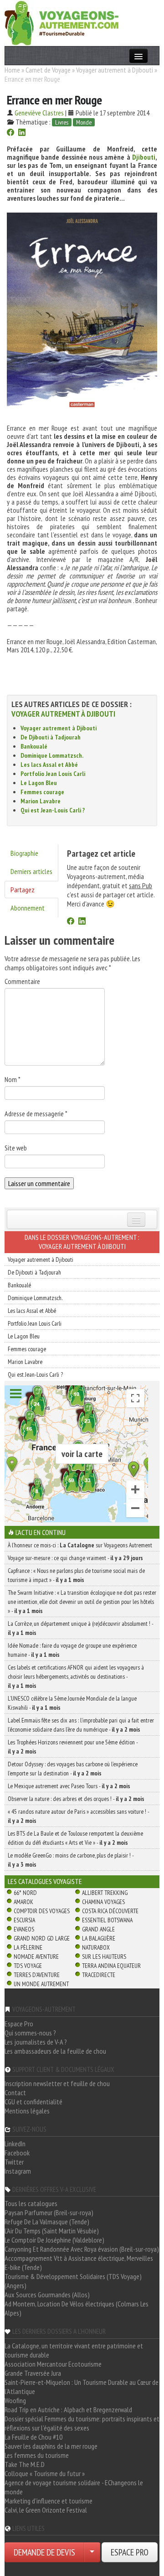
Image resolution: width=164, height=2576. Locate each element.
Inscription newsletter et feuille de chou (57, 2083)
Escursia (24, 1920)
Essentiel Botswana (107, 1920)
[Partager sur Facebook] (10, 133)
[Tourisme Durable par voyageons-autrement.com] (61, 22)
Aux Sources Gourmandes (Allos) (47, 2295)
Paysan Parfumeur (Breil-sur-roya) (49, 2212)
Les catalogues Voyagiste (45, 1881)
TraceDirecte (99, 1975)
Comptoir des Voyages (42, 1911)
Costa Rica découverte (110, 1911)
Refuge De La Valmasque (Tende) (47, 2222)
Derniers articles (31, 871)
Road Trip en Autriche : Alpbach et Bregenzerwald (68, 2409)
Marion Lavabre (41, 801)
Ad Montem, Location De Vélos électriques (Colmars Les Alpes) (77, 2308)
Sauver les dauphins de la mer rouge (51, 2446)
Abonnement (28, 908)
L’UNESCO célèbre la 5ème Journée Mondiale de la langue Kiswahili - (72, 1703)
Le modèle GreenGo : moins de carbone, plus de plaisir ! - (71, 1860)
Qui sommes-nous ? (30, 2033)
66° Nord (25, 1893)
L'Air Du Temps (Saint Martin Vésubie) (52, 2231)
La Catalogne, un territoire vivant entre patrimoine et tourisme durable (74, 2350)
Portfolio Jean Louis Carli (53, 774)
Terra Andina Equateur (111, 1966)
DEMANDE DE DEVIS (44, 2552)
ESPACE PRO (130, 2552)
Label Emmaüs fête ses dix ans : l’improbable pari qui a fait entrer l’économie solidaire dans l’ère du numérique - (81, 1725)
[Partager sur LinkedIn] (22, 133)
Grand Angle (98, 1929)
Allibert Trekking (105, 1893)
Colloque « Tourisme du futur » (45, 2473)
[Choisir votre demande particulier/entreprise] (92, 2552)
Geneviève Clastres (39, 113)
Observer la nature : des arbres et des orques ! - (76, 1799)
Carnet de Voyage (48, 70)
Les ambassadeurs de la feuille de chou (55, 2051)
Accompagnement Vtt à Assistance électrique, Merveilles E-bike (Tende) (79, 2263)
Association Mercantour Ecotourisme (53, 2364)
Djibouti (144, 157)
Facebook (17, 2153)
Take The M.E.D (25, 2464)
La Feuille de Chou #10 (33, 2437)
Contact (15, 2092)
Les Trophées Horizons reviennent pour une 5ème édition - (73, 1747)
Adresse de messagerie (36, 1114)
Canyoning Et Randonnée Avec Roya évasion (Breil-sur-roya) (82, 2249)
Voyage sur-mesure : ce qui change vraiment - (75, 1558)
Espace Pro (19, 2024)
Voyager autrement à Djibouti (115, 70)
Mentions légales (27, 2111)
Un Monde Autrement (41, 1984)
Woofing (15, 2400)
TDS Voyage (28, 1966)
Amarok (23, 1902)
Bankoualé (34, 746)
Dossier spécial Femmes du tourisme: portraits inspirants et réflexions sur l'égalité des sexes (82, 2423)
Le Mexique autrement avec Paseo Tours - (69, 1786)
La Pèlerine (28, 1947)
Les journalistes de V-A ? (36, 2042)
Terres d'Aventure (37, 1975)
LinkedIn (15, 2144)
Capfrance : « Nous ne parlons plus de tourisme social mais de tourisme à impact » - (76, 1575)
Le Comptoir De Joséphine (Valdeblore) (54, 2240)
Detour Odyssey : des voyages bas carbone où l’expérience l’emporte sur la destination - (73, 1769)
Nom (13, 1079)
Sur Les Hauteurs (104, 1957)
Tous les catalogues (31, 2203)
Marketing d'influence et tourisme (49, 2501)
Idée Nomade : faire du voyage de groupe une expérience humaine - (72, 1650)
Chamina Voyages (103, 1902)
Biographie (24, 853)
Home (12, 70)
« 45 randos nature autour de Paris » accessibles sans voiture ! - (78, 1816)
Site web (16, 1148)
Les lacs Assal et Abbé (49, 765)
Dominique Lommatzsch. (52, 755)
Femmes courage (42, 792)
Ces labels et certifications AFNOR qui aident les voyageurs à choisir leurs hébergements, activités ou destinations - (76, 1676)
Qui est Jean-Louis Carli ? (53, 810)
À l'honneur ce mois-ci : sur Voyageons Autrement (80, 1545)
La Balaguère (99, 1938)
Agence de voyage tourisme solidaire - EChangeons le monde (74, 2487)
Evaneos (24, 1929)
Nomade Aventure (36, 1957)
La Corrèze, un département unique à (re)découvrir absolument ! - (80, 1628)
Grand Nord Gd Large (42, 1938)
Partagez (23, 890)
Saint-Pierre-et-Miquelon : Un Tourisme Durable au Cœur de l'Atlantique (82, 2387)
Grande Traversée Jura (33, 2373)
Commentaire (22, 981)
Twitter (14, 2162)
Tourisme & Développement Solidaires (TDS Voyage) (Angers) (73, 2281)
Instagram (18, 2171)
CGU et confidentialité (33, 2102)
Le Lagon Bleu (39, 783)
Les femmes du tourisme (37, 2455)
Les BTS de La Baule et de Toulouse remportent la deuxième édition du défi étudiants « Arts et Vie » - (75, 1838)
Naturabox (96, 1947)
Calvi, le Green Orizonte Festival (46, 2510)
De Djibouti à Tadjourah (51, 737)
